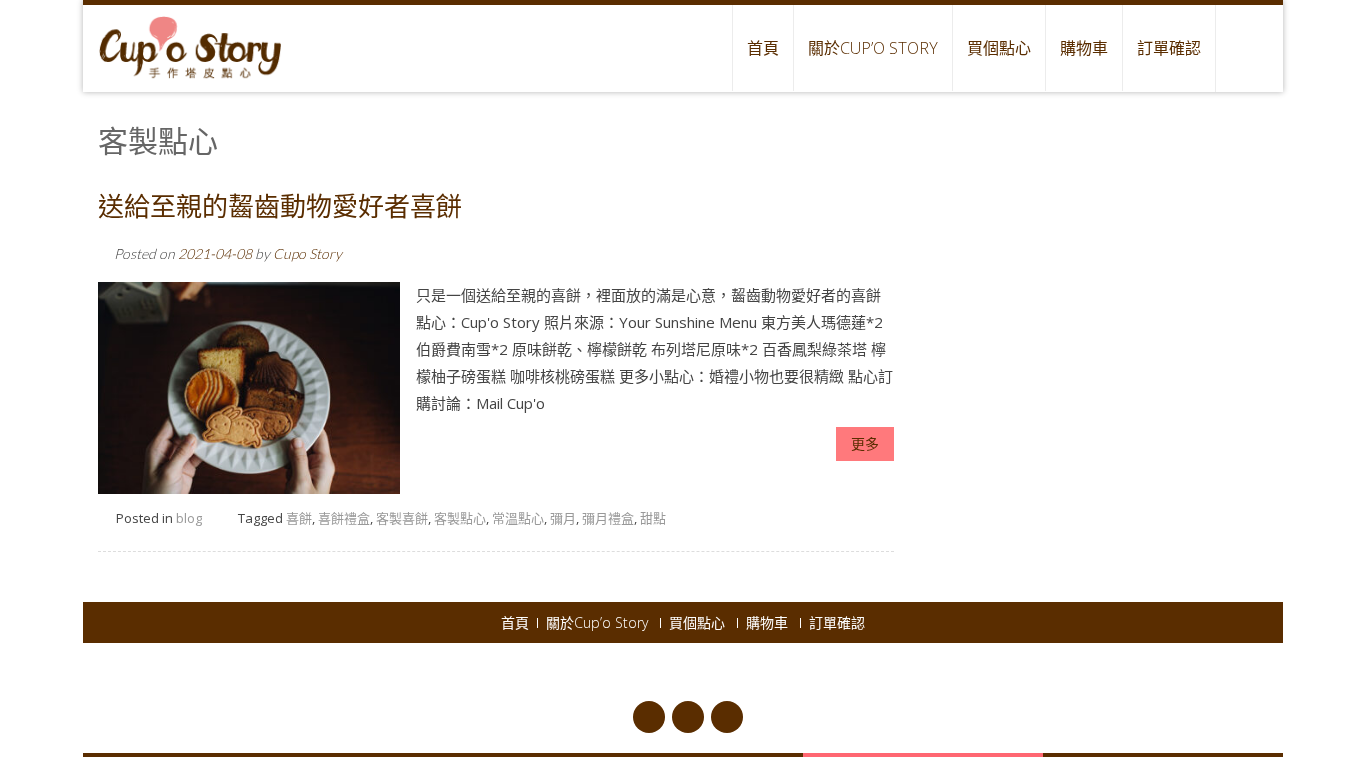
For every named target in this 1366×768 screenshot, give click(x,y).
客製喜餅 (402, 518)
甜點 (653, 518)
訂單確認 (1169, 48)
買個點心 (999, 48)
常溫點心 (518, 518)
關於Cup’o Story (873, 48)
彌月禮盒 (608, 518)
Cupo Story (307, 253)
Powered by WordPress (699, 674)
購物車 (1084, 48)
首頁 (763, 48)
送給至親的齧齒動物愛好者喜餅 (280, 207)
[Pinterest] (688, 717)
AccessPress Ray (883, 674)
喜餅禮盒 (344, 518)
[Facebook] (649, 717)
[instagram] (727, 717)
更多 (865, 443)
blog (189, 518)
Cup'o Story (584, 674)
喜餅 (299, 518)
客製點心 (460, 518)
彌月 (563, 518)
